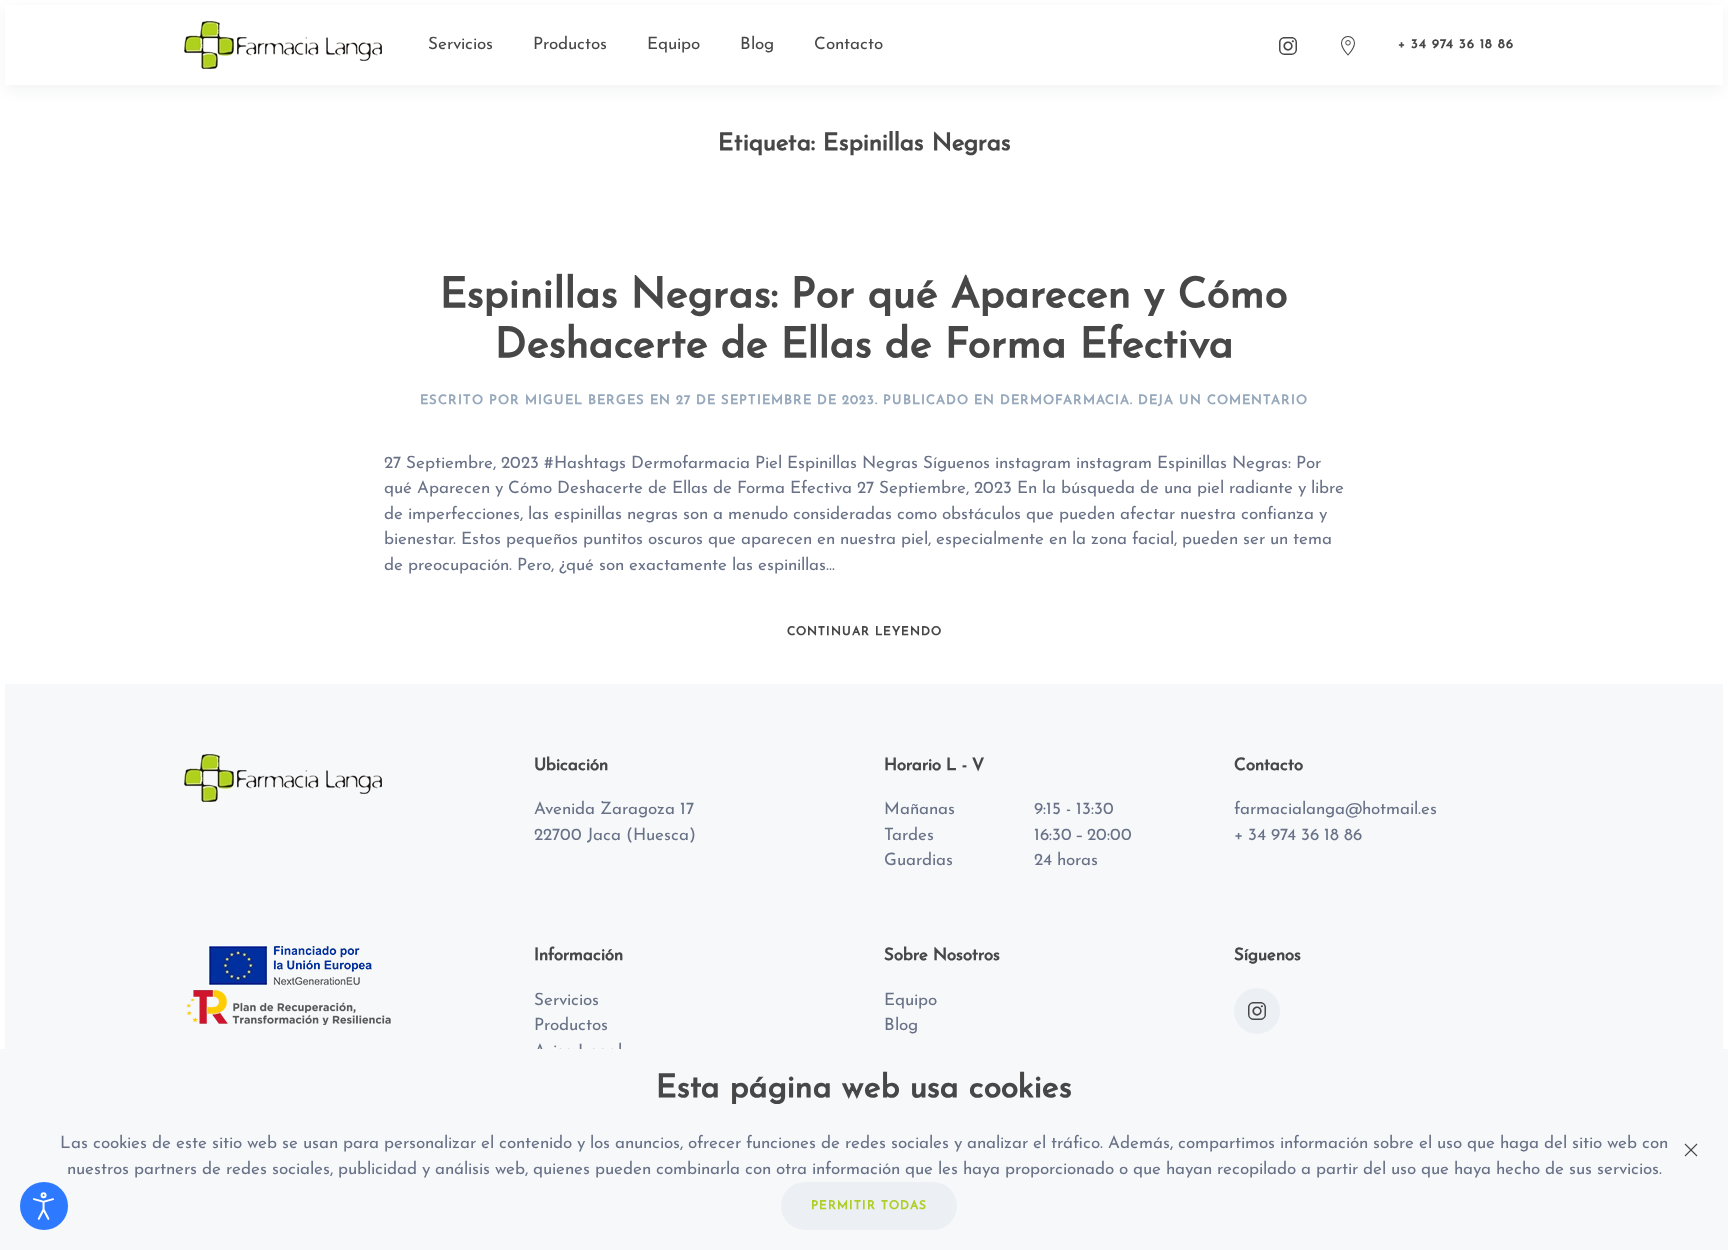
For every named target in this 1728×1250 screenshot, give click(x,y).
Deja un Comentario (1223, 400)
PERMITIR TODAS (869, 1206)
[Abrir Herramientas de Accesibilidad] (44, 1206)
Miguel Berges (585, 400)
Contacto (848, 44)
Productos (570, 44)
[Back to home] (286, 45)
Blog (757, 44)
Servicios (460, 44)
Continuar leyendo (864, 632)
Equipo (673, 44)
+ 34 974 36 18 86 (1456, 44)
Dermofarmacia (1065, 400)
